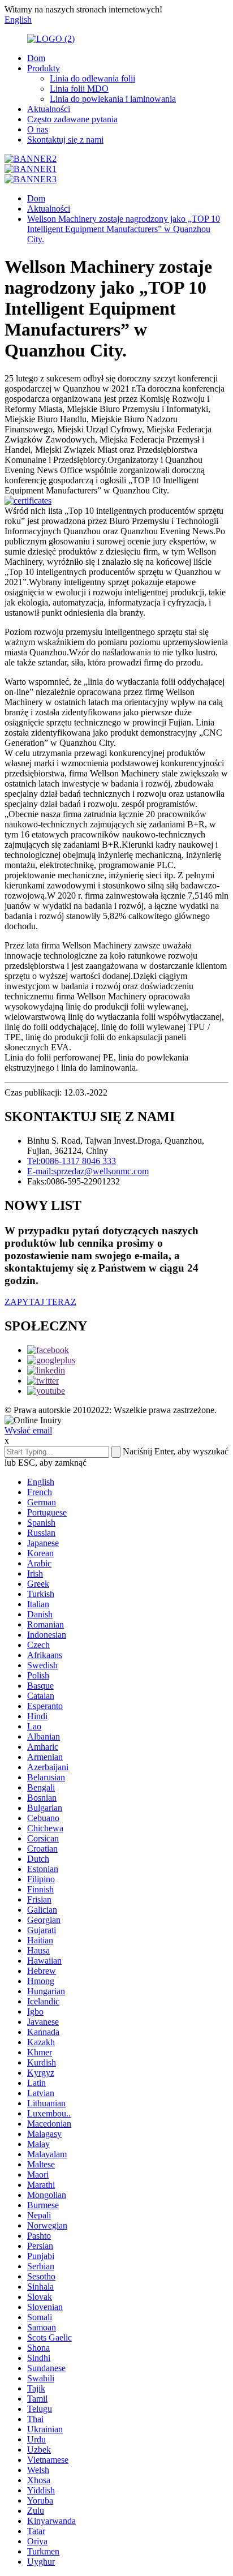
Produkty (44, 68)
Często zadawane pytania (72, 119)
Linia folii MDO (79, 89)
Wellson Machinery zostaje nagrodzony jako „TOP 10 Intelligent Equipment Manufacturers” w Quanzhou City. (124, 229)
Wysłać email (28, 1430)
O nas (38, 129)
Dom (36, 58)
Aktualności (49, 109)
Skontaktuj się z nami (65, 139)
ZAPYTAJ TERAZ (40, 1302)
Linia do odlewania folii (92, 78)
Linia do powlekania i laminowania (113, 99)
